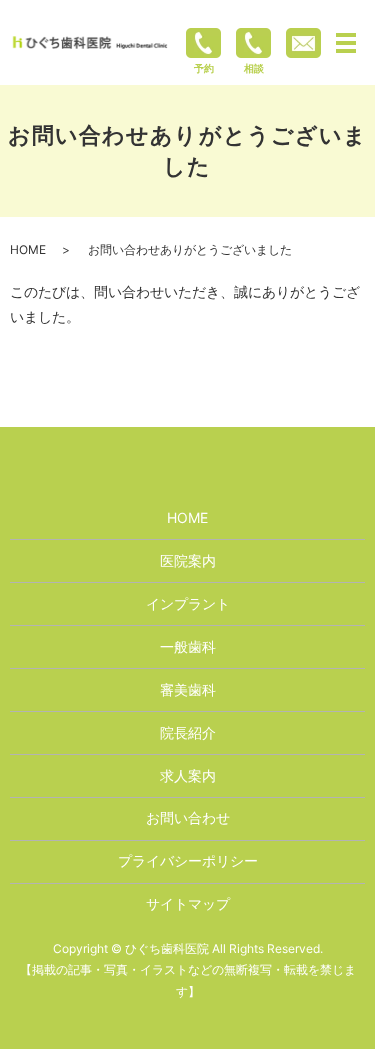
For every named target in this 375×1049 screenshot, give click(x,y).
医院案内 (188, 560)
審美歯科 (188, 689)
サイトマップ (188, 903)
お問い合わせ (188, 817)
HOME (28, 249)
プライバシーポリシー (188, 860)
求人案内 (188, 775)
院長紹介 (188, 732)
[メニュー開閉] (346, 43)
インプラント (188, 603)
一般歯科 (188, 646)
